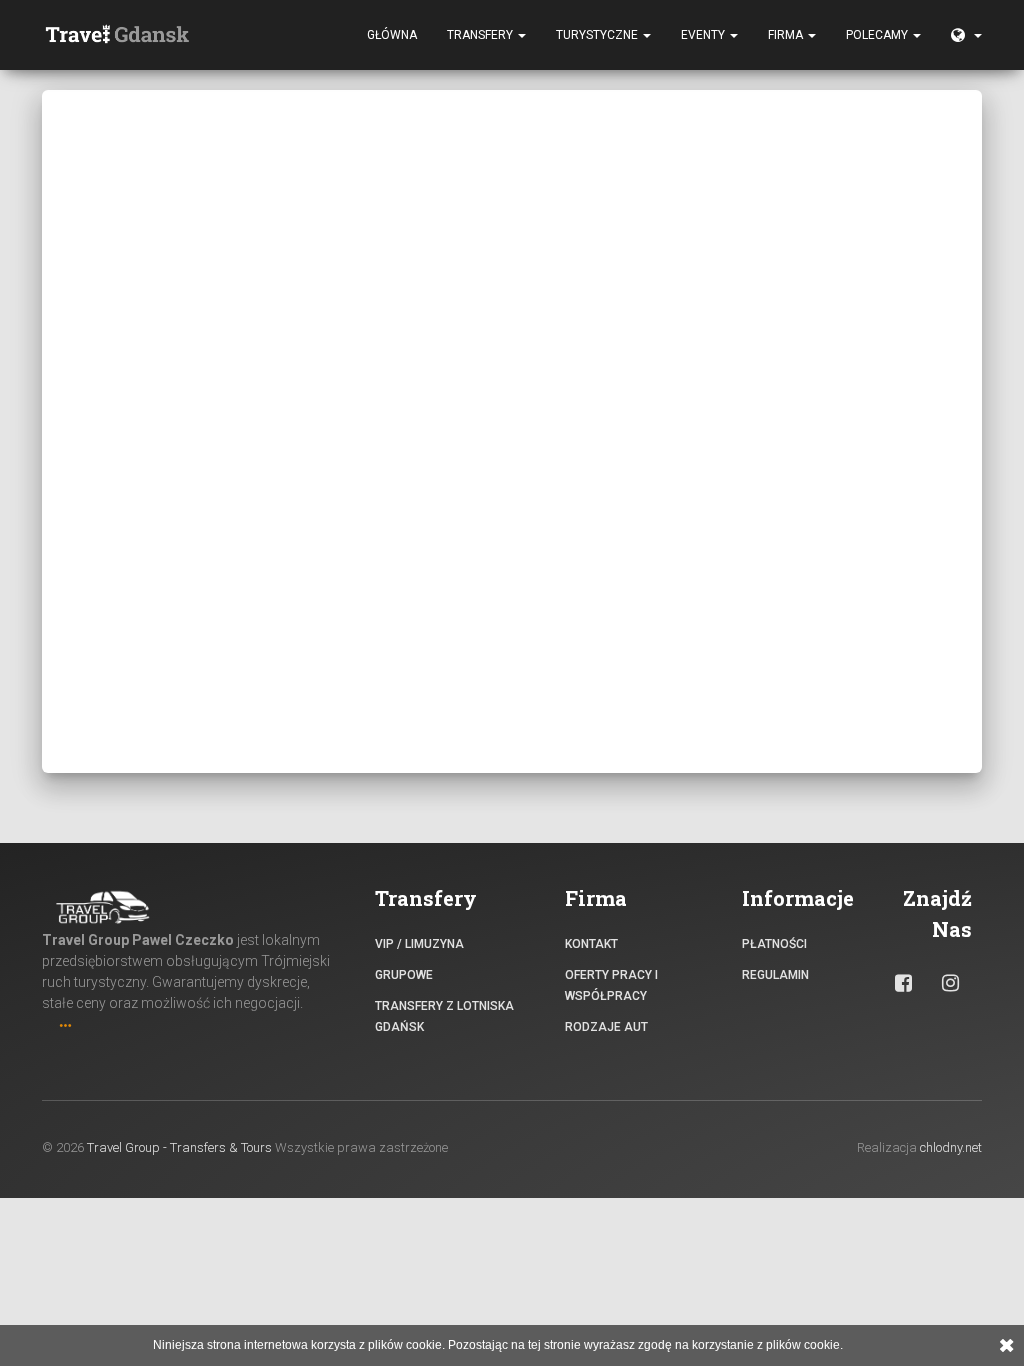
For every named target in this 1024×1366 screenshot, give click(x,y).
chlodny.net (951, 1147)
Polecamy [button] (878, 35)
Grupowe (404, 975)
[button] (966, 35)
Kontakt (591, 944)
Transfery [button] (481, 35)
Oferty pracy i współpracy (611, 985)
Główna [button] (392, 35)
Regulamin (775, 975)
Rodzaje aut (606, 1027)
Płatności (774, 944)
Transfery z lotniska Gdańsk (444, 1016)
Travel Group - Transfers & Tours (179, 1147)
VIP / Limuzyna (419, 944)
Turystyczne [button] (598, 35)
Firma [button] (787, 35)
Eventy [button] (704, 35)
